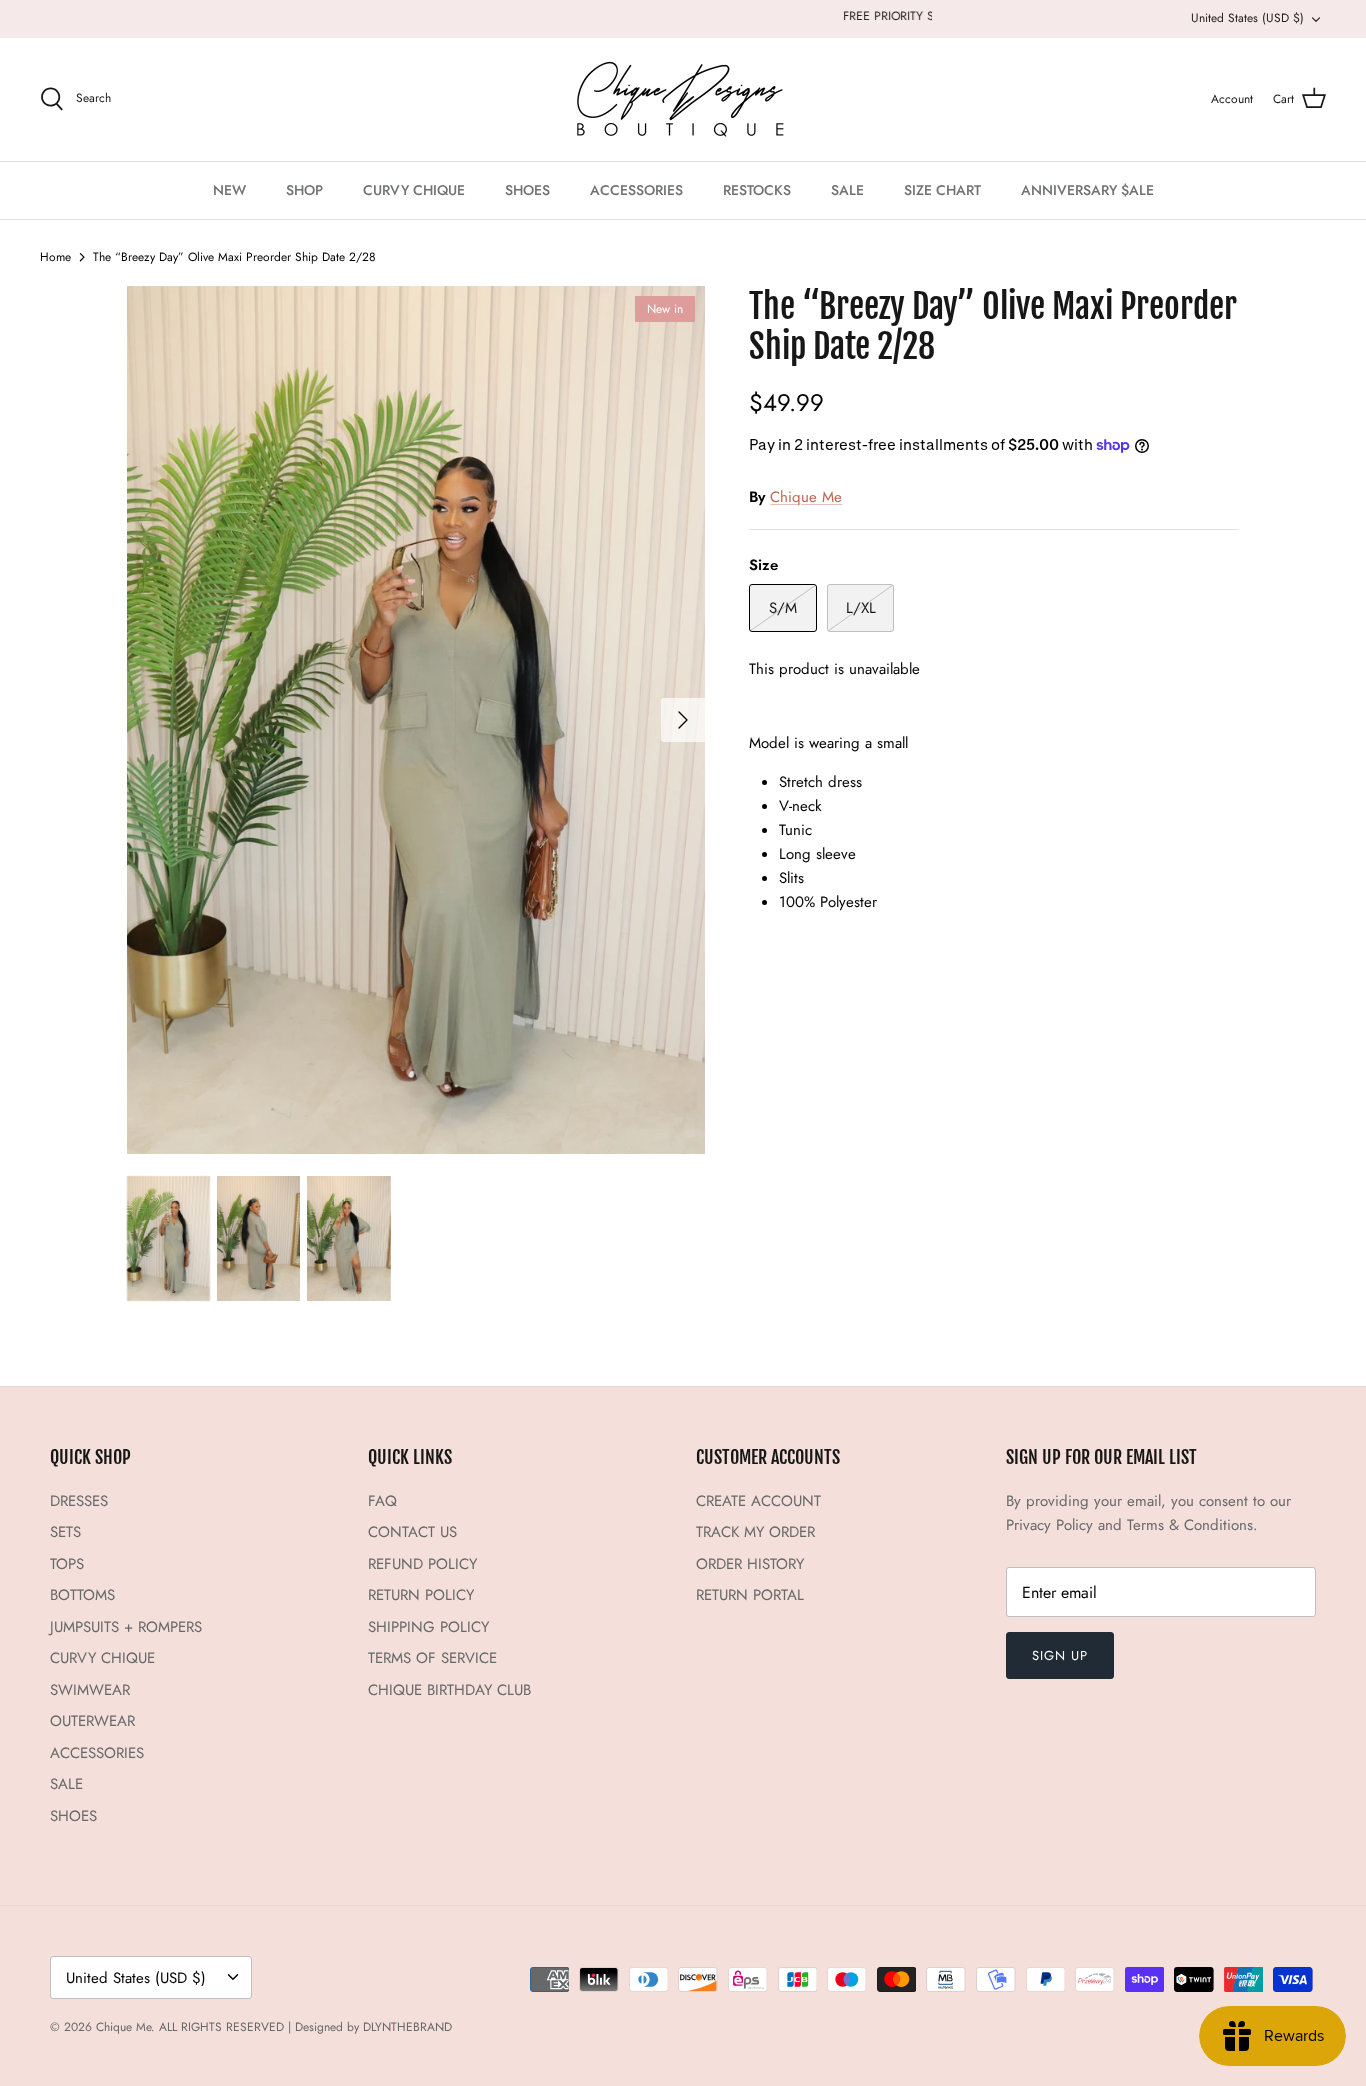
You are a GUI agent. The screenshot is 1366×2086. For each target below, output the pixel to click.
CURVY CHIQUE (414, 190)
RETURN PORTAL (750, 1595)
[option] (416, 720)
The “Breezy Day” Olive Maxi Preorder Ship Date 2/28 (234, 257)
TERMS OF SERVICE (432, 1658)
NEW (229, 190)
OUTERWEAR (92, 1721)
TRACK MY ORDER (755, 1532)
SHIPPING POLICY (428, 1627)
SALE (847, 190)
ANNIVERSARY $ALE (1087, 190)
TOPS (67, 1564)
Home (55, 257)
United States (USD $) (1247, 18)
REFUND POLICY (422, 1564)
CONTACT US (412, 1532)
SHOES (527, 190)
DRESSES (79, 1501)
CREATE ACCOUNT (758, 1501)
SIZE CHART (942, 190)
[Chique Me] (683, 99)
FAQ (382, 1501)
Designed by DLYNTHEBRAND (373, 2027)
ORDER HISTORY (750, 1564)
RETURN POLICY (421, 1595)
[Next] (683, 720)
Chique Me (806, 497)
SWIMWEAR (90, 1690)
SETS (65, 1532)
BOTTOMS (82, 1595)
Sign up (1060, 1655)
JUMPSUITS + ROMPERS (126, 1627)
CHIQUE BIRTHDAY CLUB (449, 1690)
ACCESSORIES (636, 190)
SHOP (304, 190)
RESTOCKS (757, 190)
